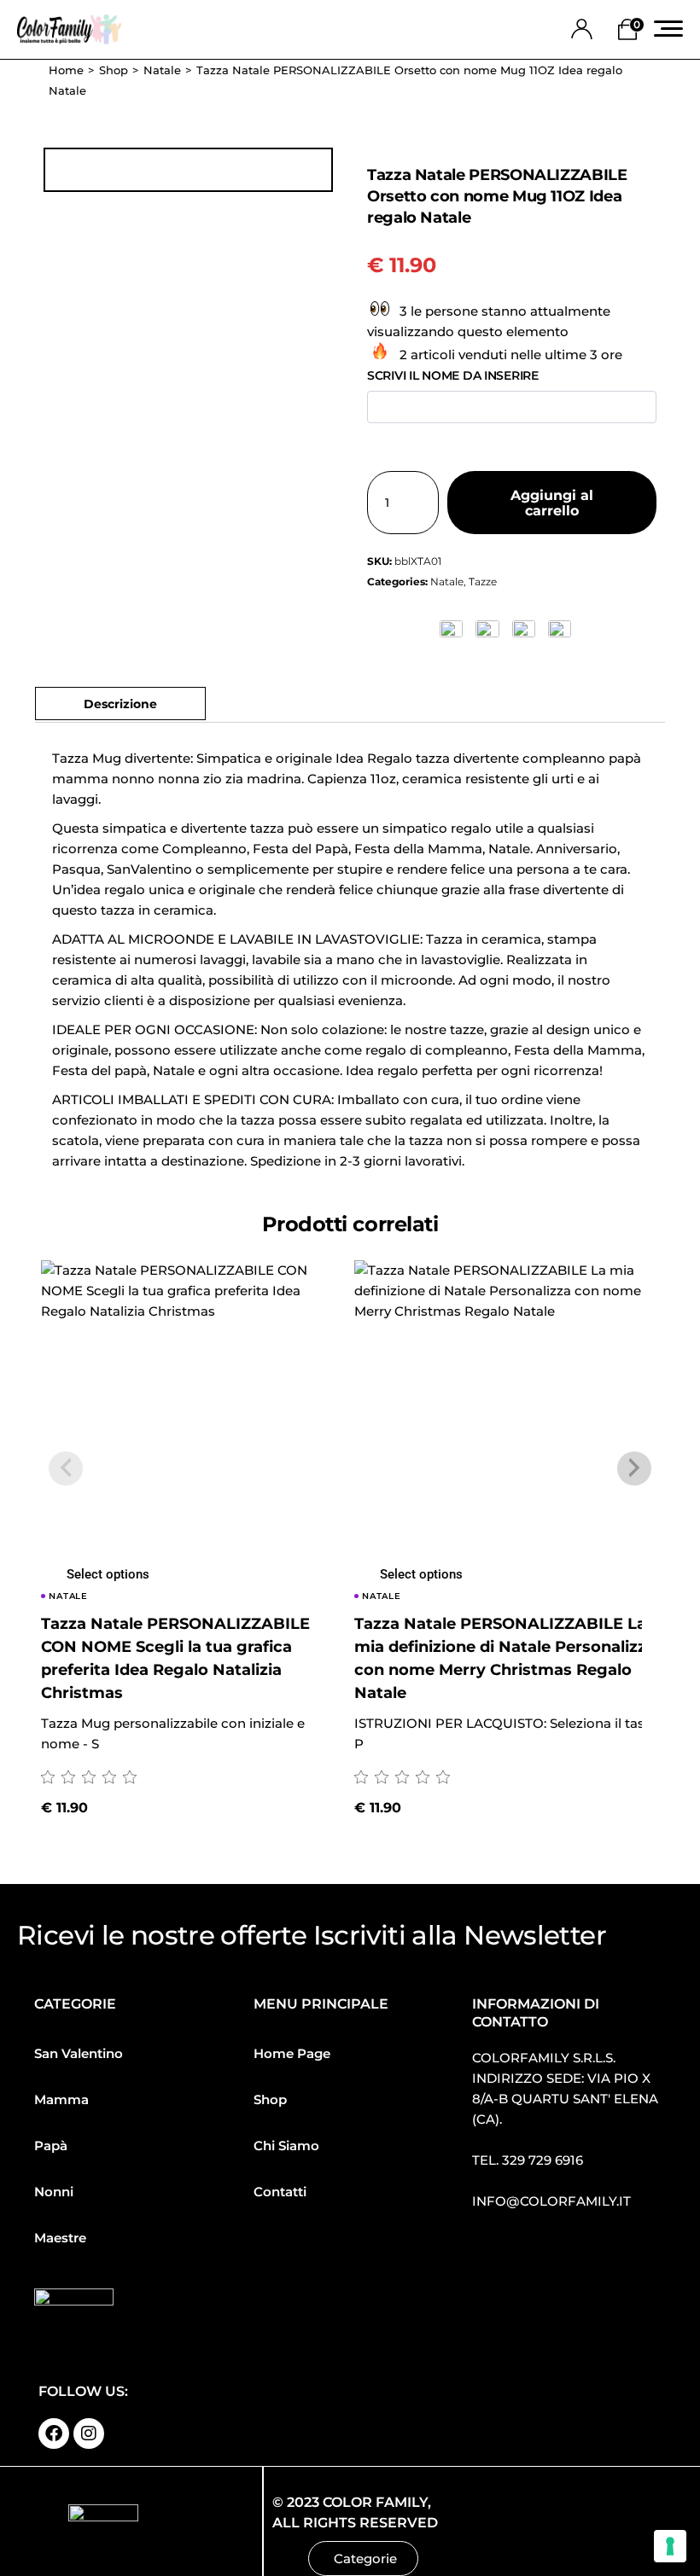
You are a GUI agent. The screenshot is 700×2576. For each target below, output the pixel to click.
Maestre (60, 2238)
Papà (51, 2146)
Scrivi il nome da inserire (453, 375)
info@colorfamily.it (551, 2201)
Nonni (54, 2192)
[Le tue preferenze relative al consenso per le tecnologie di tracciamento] (670, 2546)
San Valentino (79, 2053)
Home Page (292, 2053)
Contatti (280, 2192)
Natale (447, 581)
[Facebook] (54, 2434)
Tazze (483, 581)
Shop (270, 2099)
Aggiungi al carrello (552, 503)
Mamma (61, 2099)
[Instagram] (89, 2434)
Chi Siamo (286, 2146)
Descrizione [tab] (120, 704)
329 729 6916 (542, 2160)
